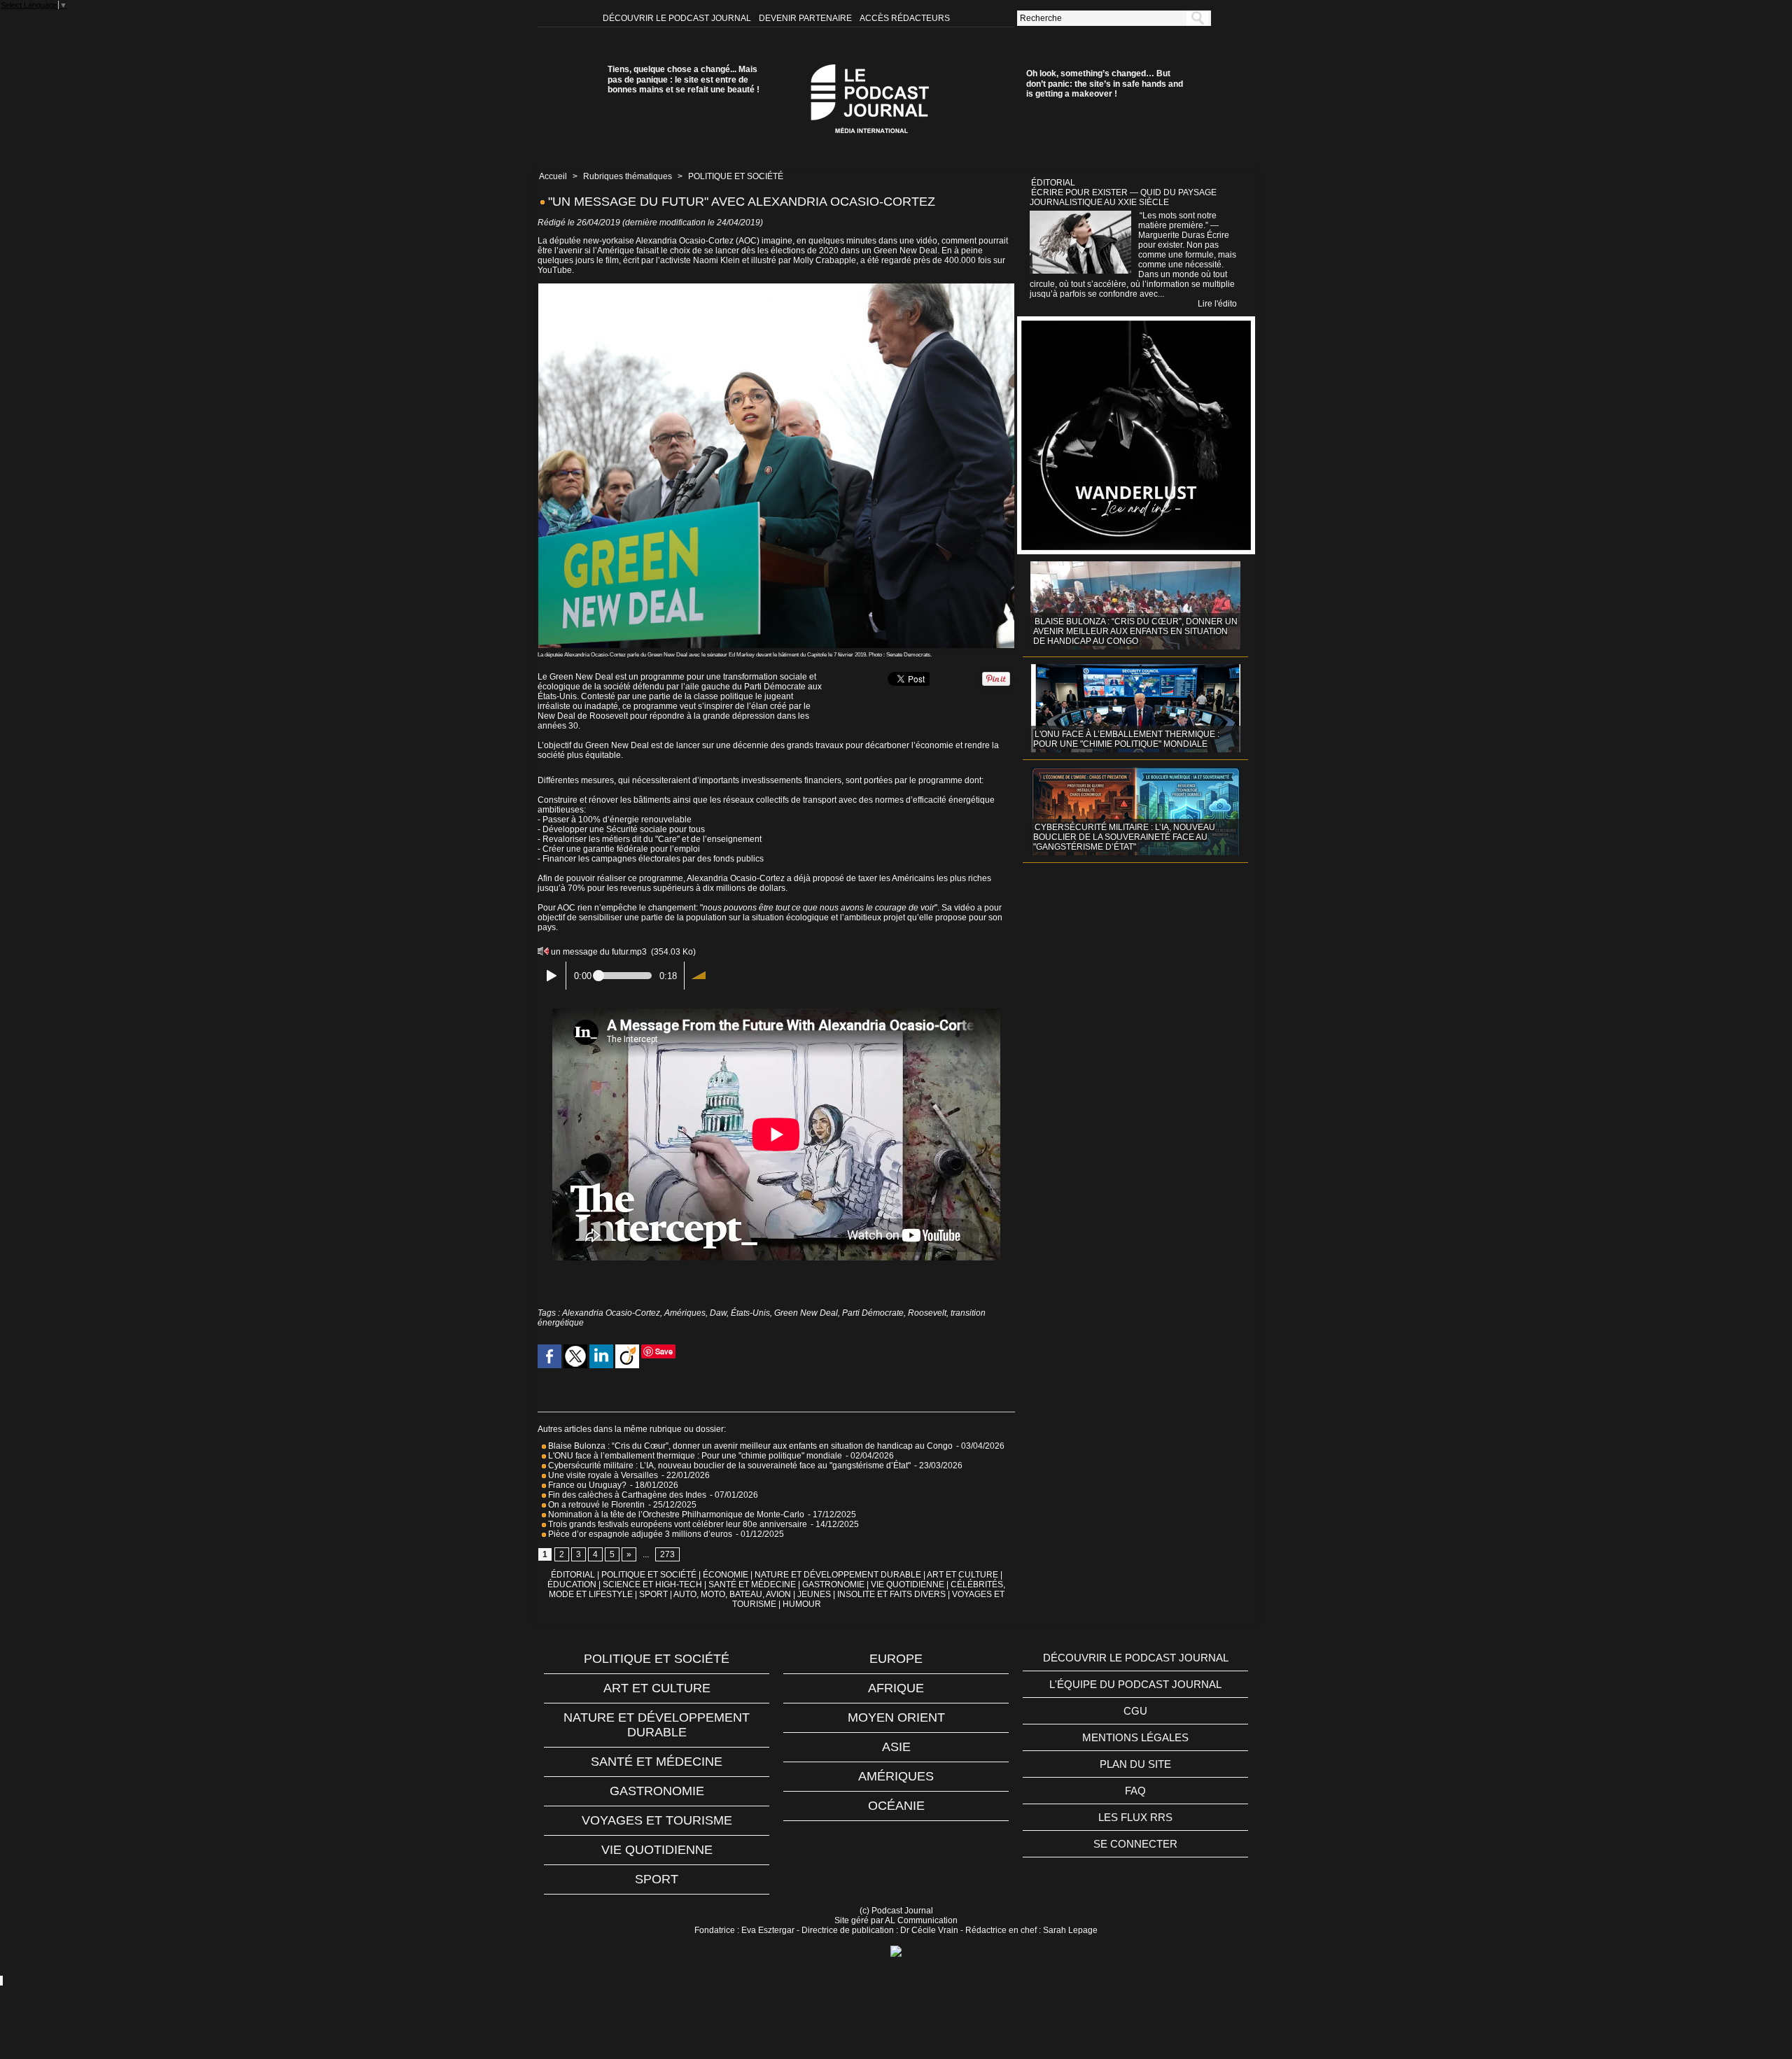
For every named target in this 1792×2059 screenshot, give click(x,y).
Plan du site (1135, 1764)
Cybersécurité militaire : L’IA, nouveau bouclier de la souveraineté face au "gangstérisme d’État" (728, 1466)
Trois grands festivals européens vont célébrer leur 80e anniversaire (677, 1524)
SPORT (653, 1594)
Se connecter (1135, 1844)
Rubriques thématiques (628, 176)
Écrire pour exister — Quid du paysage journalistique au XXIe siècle (1123, 197)
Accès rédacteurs (905, 18)
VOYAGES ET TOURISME (657, 1820)
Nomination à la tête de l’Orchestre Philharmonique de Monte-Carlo (676, 1515)
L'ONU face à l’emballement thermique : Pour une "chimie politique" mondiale (694, 1456)
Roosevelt (927, 1313)
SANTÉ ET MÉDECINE (752, 1584)
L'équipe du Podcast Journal (1135, 1684)
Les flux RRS (1135, 1817)
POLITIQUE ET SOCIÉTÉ (736, 176)
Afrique (896, 1688)
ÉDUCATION (572, 1584)
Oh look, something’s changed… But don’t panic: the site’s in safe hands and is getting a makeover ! (1105, 84)
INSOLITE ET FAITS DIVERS (891, 1594)
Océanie (896, 1806)
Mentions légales (1135, 1737)
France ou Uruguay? (586, 1485)
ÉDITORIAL (573, 1575)
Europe (896, 1659)
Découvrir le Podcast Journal (678, 18)
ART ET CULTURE (962, 1575)
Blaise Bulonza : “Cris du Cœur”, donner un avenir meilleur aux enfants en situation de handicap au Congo (749, 1446)
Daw (718, 1313)
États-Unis (750, 1313)
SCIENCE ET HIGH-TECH (653, 1584)
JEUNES (814, 1594)
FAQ (1135, 1791)
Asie (896, 1747)
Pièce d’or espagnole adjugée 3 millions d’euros (639, 1534)
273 (667, 1554)
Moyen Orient (896, 1717)
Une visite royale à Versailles (602, 1475)
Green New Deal (806, 1313)
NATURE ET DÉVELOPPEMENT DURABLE (838, 1575)
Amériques (685, 1313)
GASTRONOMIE (833, 1584)
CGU (1135, 1711)
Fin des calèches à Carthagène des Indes (627, 1495)
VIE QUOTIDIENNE (908, 1584)
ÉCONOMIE (726, 1575)
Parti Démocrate (873, 1313)
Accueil (553, 176)
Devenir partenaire (806, 18)
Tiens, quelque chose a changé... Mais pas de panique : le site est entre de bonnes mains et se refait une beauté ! (684, 79)
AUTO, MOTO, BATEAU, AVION (732, 1594)
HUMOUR (802, 1604)
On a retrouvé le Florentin (595, 1505)
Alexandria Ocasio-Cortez (611, 1313)
